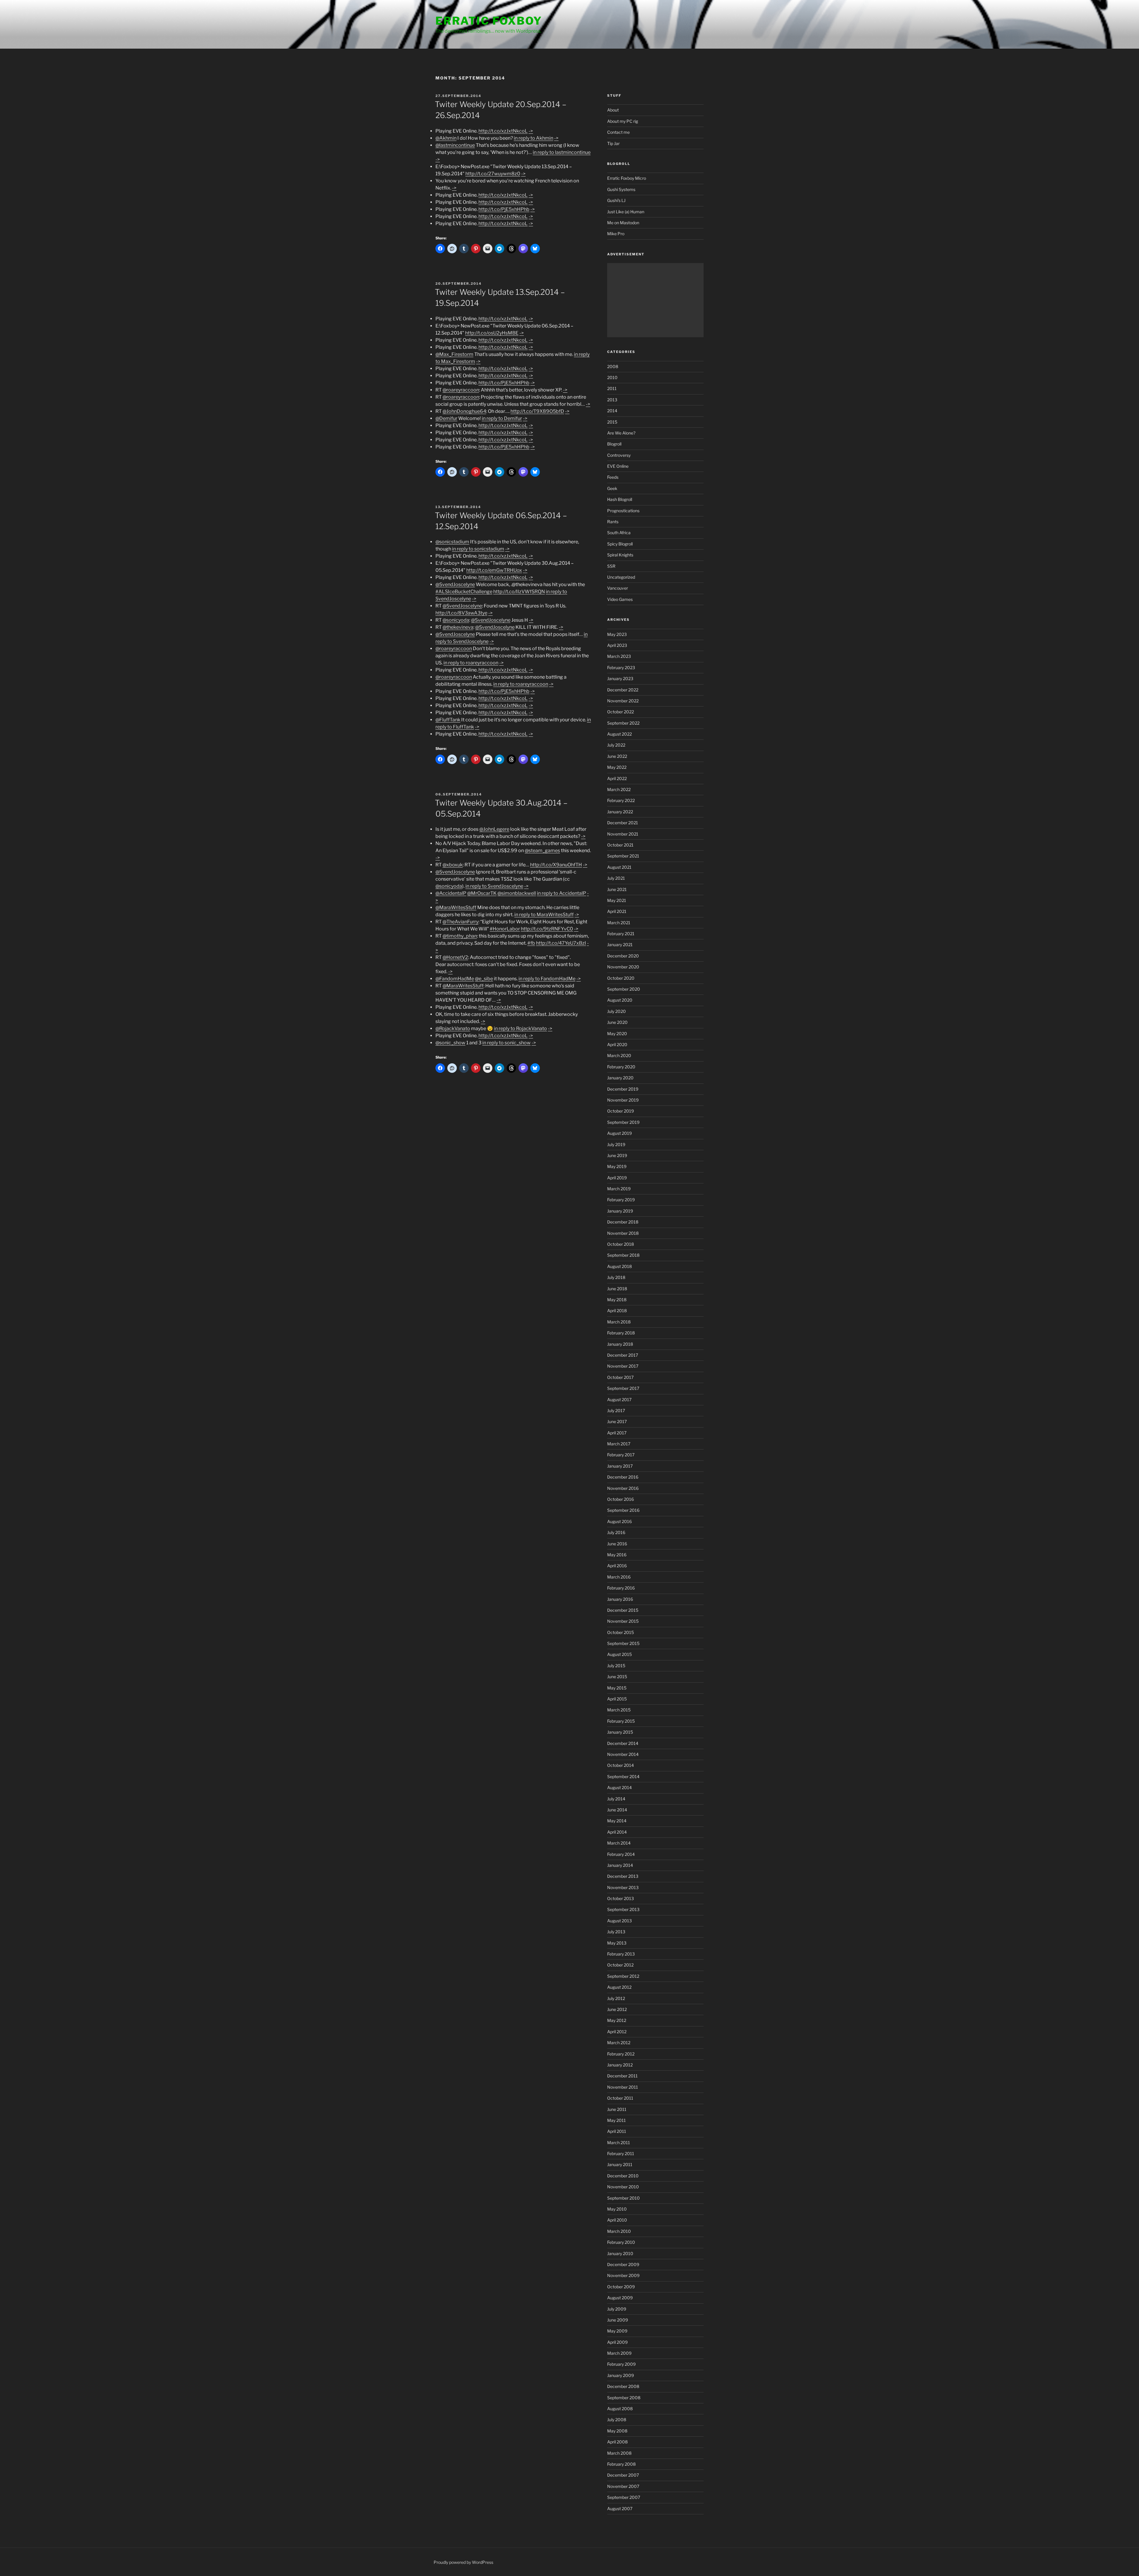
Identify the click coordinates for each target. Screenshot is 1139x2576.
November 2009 (623, 2275)
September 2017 (623, 1388)
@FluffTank (448, 720)
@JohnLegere (494, 829)
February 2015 (621, 1721)
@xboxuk (453, 865)
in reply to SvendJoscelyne (494, 886)
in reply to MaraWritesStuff (544, 915)
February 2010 (621, 2242)
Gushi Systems (621, 189)
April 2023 (617, 645)
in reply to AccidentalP (561, 893)
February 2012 (621, 2054)
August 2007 (620, 2509)
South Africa (619, 533)
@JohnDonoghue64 (464, 411)
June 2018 (617, 1289)
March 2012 (619, 2043)
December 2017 (623, 1355)
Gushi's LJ (616, 200)
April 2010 (617, 2220)
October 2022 (621, 712)
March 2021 (619, 923)
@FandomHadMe (455, 979)
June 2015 (617, 1677)
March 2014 (619, 1843)
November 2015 (623, 1621)
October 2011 (620, 2098)
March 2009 (619, 2353)
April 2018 (617, 1311)
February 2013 (621, 1954)
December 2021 (623, 823)
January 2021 (620, 945)
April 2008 (617, 2442)
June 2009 (618, 2320)
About (613, 110)
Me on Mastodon (623, 223)
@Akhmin (446, 138)
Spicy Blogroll (620, 544)
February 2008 (621, 2464)
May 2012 (617, 2020)
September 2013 (623, 1909)
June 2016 (617, 1544)
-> (531, 131)
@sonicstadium (452, 542)
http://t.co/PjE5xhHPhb (504, 209)
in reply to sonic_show (506, 1043)
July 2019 (616, 1144)
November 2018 (623, 1233)
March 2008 (619, 2453)
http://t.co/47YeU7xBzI (561, 943)
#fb (531, 943)
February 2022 (621, 800)
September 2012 (623, 1976)
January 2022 (620, 812)
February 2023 (621, 668)
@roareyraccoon (461, 390)
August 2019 (619, 1133)
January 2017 (620, 1466)
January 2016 (620, 1599)
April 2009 (617, 2342)
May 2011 (617, 2120)
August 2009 (620, 2298)
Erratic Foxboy (489, 21)
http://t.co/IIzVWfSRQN (519, 592)
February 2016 (621, 1588)
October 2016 (621, 1499)
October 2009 (621, 2287)
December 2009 (623, 2264)
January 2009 (621, 2375)
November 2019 (623, 1100)
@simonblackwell (517, 893)
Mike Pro (616, 234)
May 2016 (617, 1555)
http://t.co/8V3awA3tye (461, 613)
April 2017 (617, 1433)
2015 (612, 422)
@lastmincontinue (455, 145)
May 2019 (617, 1166)
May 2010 (617, 2209)
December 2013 (623, 1876)
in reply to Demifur (502, 418)
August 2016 (619, 1521)
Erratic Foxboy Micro (627, 178)
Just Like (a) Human (626, 212)
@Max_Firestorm (454, 354)
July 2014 (616, 1799)
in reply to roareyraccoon (471, 663)
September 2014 (623, 1777)
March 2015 (619, 1710)
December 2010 (623, 2176)
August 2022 (619, 734)
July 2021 (616, 878)
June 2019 (617, 1155)
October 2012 (620, 1965)
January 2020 (620, 1078)
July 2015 (616, 1666)
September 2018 (623, 1255)
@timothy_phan (460, 936)
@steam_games (542, 851)
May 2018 (617, 1300)
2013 (612, 400)
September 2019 (623, 1122)
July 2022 (616, 745)
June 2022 (617, 756)
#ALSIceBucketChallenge (464, 592)
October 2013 (621, 1898)
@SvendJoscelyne (455, 584)
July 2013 (616, 1932)
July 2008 (617, 2420)
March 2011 (619, 2143)
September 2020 (624, 989)
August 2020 (620, 1000)
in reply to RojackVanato (520, 1028)
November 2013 (623, 1887)
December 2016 (623, 1477)
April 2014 (617, 1832)
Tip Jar (613, 143)
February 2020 (621, 1067)
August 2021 (619, 867)
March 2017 (619, 1444)
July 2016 (616, 1532)
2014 (612, 411)
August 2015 (619, 1654)
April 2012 (617, 2032)
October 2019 (621, 1111)
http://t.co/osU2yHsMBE (492, 333)
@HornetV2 (455, 957)
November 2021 (623, 834)
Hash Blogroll (620, 499)
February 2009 (621, 2364)
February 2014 (621, 1854)
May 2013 (617, 1943)
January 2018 (620, 1344)
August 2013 (619, 1921)
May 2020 (617, 1034)
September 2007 (624, 2497)
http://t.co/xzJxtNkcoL (503, 131)
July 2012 (616, 1998)
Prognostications (623, 511)
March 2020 (619, 1055)
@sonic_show (450, 1043)
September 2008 (624, 2398)
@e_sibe (484, 979)
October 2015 (621, 1632)
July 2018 (616, 1277)
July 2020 (617, 1011)
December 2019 (623, 1089)
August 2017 (619, 1400)
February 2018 (621, 1333)
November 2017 (623, 1366)
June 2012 (617, 2009)
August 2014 (619, 1787)
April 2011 (617, 2131)
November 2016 (623, 1488)
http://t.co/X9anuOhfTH (556, 865)
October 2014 (621, 1765)
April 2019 (617, 1178)
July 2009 (617, 2309)
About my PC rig (623, 121)
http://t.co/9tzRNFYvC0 (547, 929)
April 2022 (617, 778)
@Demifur (446, 418)
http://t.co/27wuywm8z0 (493, 174)
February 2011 (621, 2153)
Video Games (620, 599)
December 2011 (622, 2076)
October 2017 (620, 1377)
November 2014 (623, 1754)
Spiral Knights (620, 555)
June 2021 (617, 889)
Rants (613, 522)
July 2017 (616, 1410)
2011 (612, 388)
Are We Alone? (621, 433)
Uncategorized (621, 577)
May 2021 (617, 900)
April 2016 (617, 1566)
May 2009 (617, 2331)
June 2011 (617, 2109)
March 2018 (619, 1322)
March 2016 (619, 1577)
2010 (612, 377)
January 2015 (620, 1732)
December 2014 (623, 1743)
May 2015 (617, 1688)
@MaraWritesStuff (456, 907)
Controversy (619, 455)
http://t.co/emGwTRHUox (494, 570)
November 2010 (623, 2187)
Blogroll (614, 444)
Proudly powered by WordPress (463, 2562)
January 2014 (620, 1865)
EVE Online (618, 466)
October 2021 (620, 845)
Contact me (618, 132)
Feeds (613, 477)
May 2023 (617, 634)
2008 (613, 366)
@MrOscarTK (482, 893)
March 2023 (619, 656)
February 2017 (621, 1455)
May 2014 (617, 1821)
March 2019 (619, 1189)
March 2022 (619, 789)
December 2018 (623, 1222)
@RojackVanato (453, 1028)
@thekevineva (458, 627)
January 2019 (620, 1211)
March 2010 (619, 2231)
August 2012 (619, 1987)
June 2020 (617, 1022)
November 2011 (623, 2087)
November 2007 (623, 2486)
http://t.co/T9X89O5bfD (537, 411)
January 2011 (620, 2164)
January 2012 (620, 2065)
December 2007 (623, 2475)
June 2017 (617, 1421)
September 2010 (623, 2198)
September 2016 (623, 1510)
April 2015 (617, 1699)
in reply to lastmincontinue (562, 152)
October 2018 (621, 1244)
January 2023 (620, 678)
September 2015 (623, 1643)
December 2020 (623, 956)
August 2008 (620, 2409)
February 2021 (621, 934)
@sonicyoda (456, 620)
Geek (612, 488)
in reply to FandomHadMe (547, 979)
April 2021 (617, 911)
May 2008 (617, 2431)
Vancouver (618, 588)
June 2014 (617, 1810)
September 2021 (623, 856)
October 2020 (621, 978)
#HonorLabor (505, 929)
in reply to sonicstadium (478, 549)
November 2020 (623, 967)
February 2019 (621, 1200)
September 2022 (623, 723)
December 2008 (623, 2386)
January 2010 (620, 2253)
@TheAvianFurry (460, 922)
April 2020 (617, 1044)
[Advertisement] (655, 300)
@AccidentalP (451, 893)
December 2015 (623, 1610)
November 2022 (623, 701)
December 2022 (623, 690)
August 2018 (619, 1266)
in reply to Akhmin (533, 138)
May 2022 (617, 767)
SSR (611, 566)
